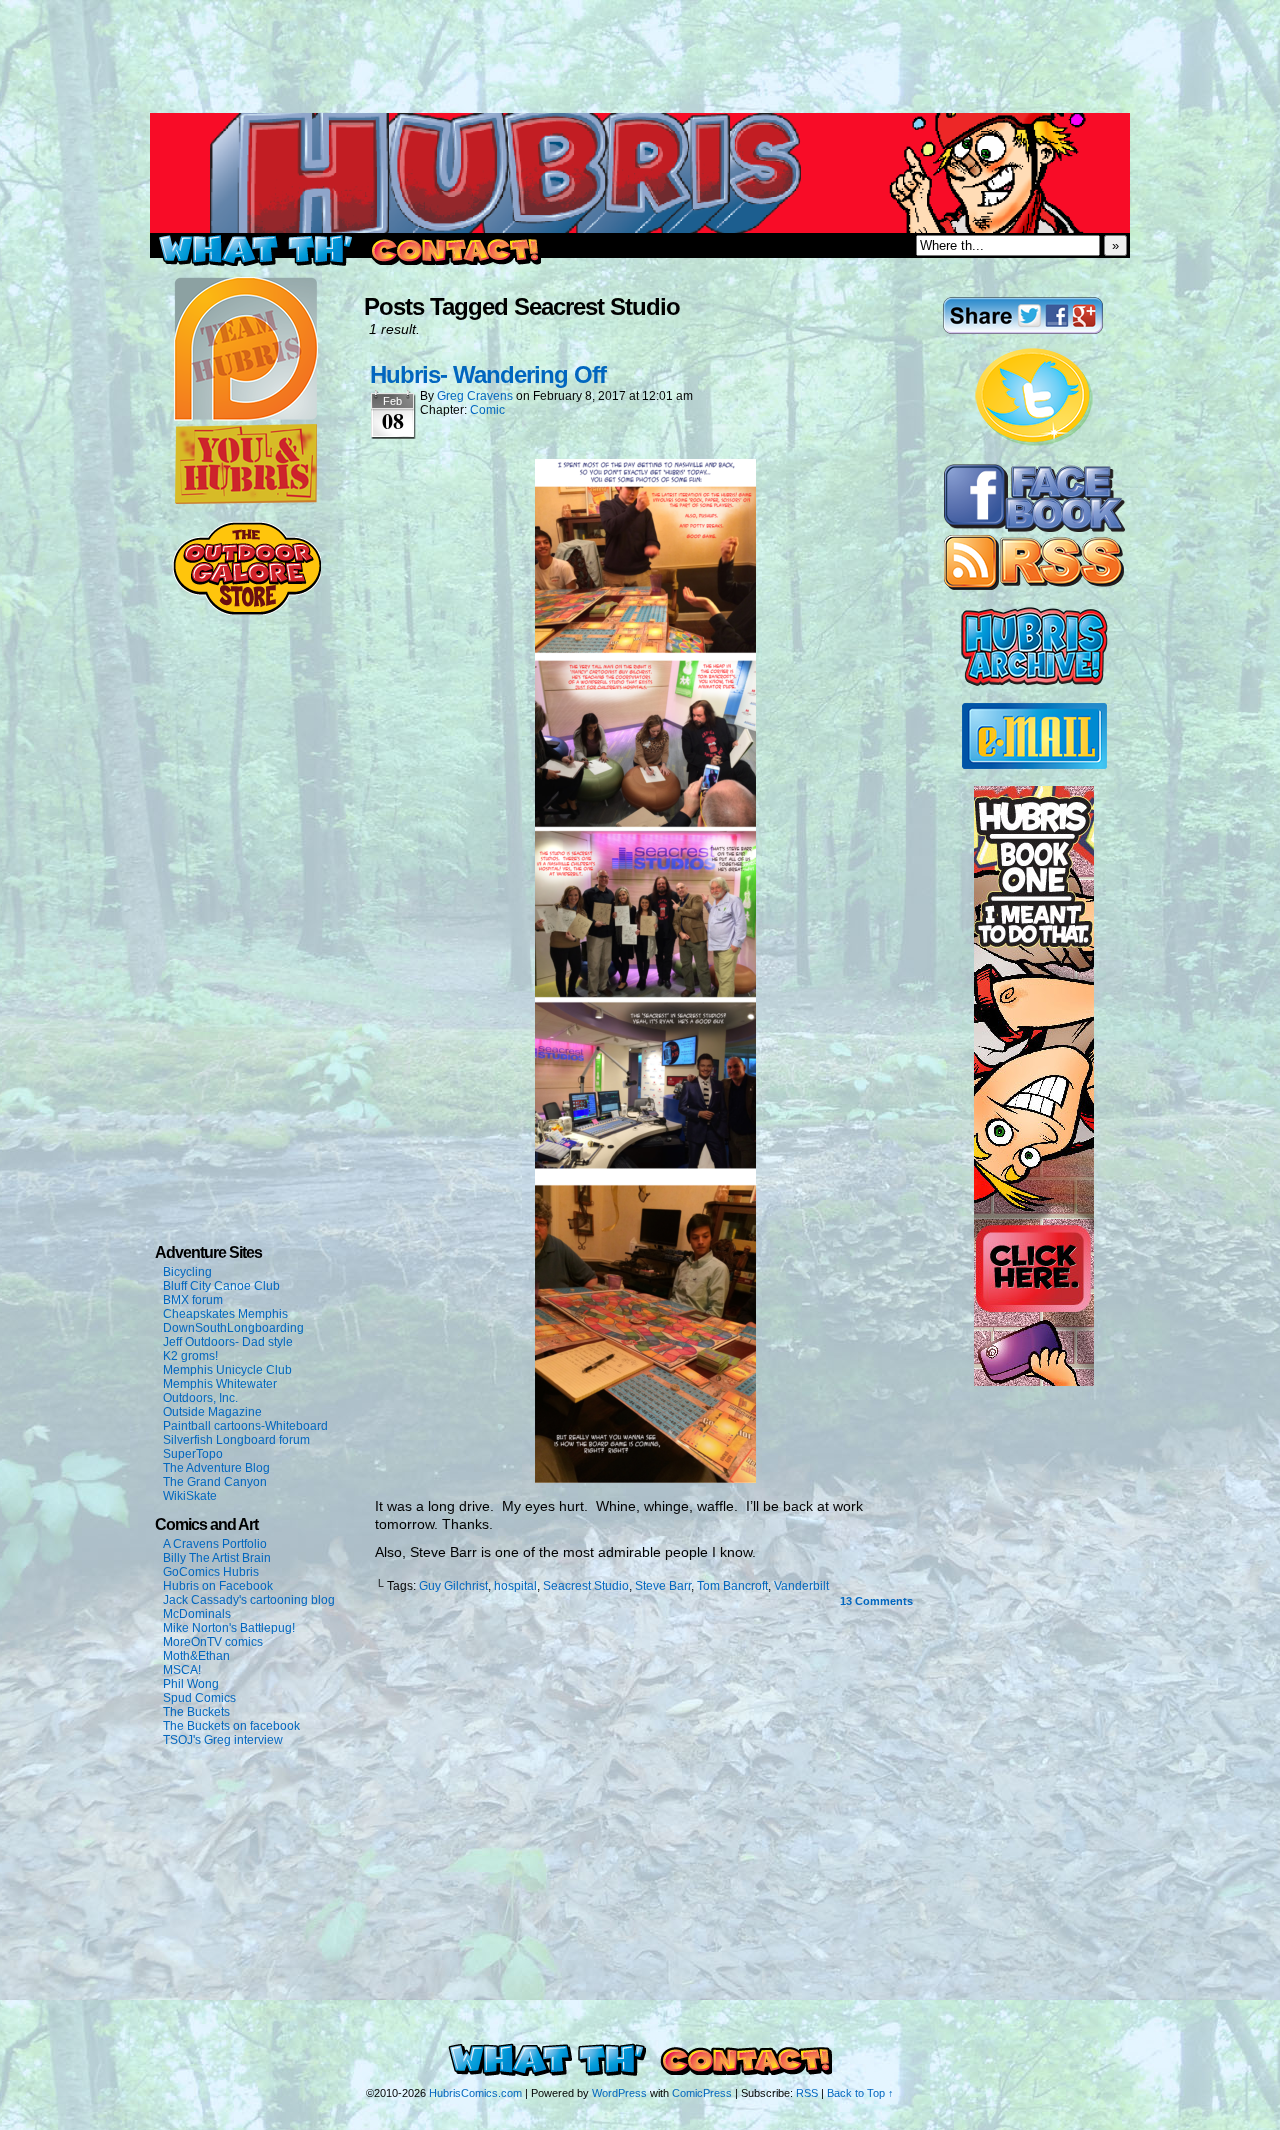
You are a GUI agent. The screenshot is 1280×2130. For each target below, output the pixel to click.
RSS (807, 2093)
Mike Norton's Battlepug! (229, 1628)
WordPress (619, 2093)
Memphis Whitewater (220, 1384)
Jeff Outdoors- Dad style (228, 1342)
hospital (515, 1586)
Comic (487, 410)
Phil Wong (191, 1684)
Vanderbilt (801, 1586)
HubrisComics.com (475, 2093)
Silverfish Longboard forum (236, 1440)
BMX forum (193, 1300)
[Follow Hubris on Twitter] (1034, 443)
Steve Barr (663, 1586)
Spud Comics (199, 1698)
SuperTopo (193, 1454)
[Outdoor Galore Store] (246, 611)
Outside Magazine (212, 1412)
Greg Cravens (475, 396)
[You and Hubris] (246, 500)
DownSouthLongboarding (233, 1328)
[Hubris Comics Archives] (1034, 682)
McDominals (197, 1614)
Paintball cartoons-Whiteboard (245, 1426)
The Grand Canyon (215, 1482)
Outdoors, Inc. (200, 1398)
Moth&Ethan (196, 1656)
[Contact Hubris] (1034, 528)
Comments (876, 1601)
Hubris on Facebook (218, 1586)
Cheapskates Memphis (225, 1314)
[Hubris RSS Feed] (1034, 586)
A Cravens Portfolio (215, 1544)
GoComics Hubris (211, 1572)
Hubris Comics (640, 173)
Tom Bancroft (732, 1586)
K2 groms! (190, 1356)
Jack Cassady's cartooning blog (249, 1600)
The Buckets (196, 1712)
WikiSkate (190, 1496)
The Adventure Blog (216, 1468)
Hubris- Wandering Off (488, 374)
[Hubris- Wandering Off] (645, 1478)
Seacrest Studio (586, 1586)
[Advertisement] (640, 45)
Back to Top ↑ (860, 2093)
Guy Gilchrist (453, 1586)
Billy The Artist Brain (217, 1558)
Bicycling (187, 1272)
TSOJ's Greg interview (223, 1740)
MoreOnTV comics (213, 1642)
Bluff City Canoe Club (221, 1286)
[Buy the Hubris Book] (1034, 1382)
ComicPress (702, 2093)
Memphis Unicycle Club (227, 1370)
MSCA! (182, 1670)
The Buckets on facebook (231, 1726)
